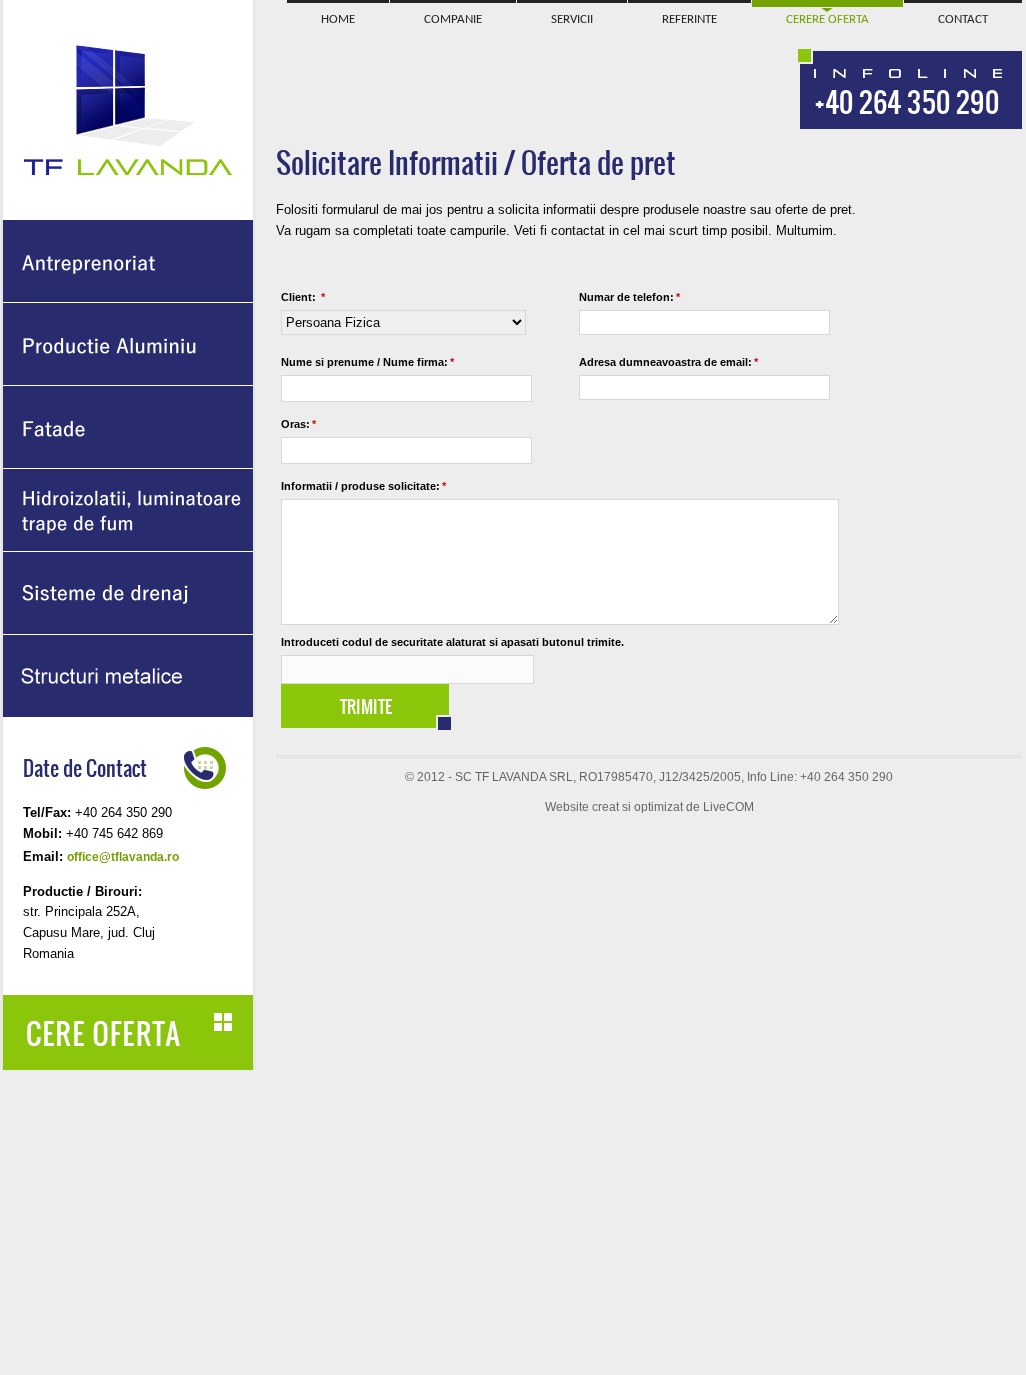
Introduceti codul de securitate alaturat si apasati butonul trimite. (452, 642)
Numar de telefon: (629, 297)
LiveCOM (728, 807)
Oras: (298, 424)
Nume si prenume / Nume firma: (367, 362)
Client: (303, 297)
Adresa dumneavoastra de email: (668, 362)
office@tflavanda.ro (123, 857)
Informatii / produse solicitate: (363, 486)
